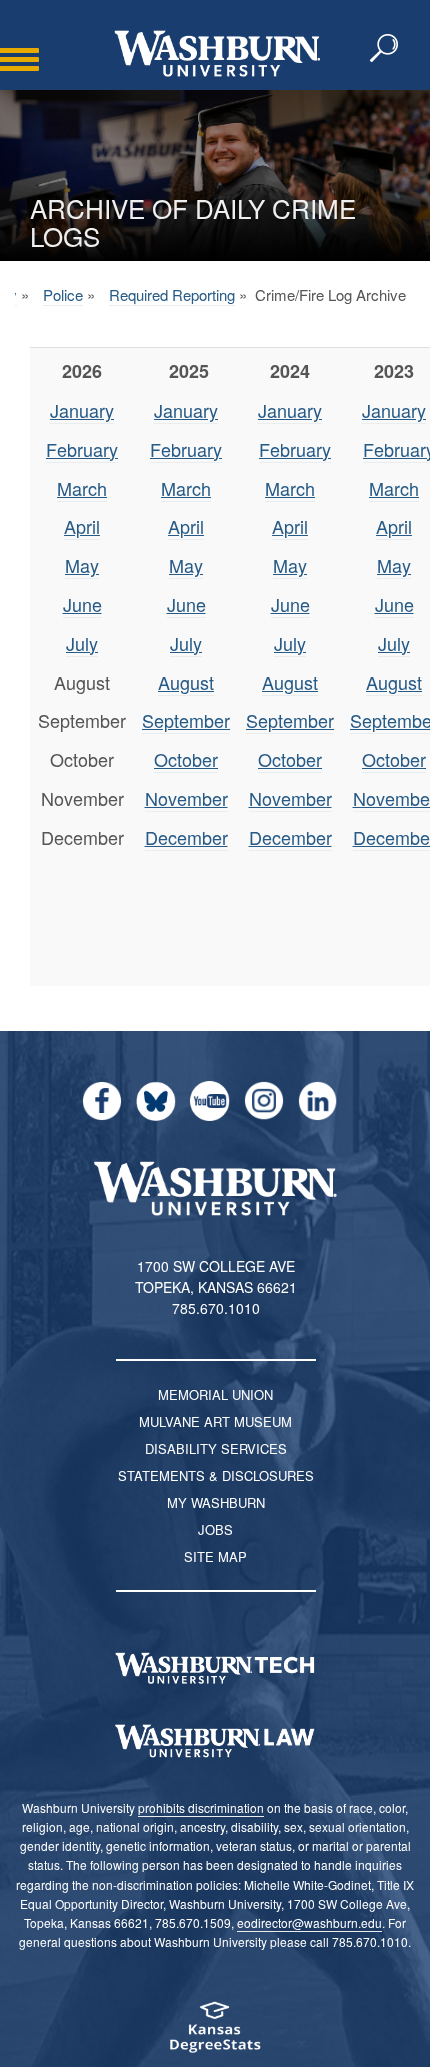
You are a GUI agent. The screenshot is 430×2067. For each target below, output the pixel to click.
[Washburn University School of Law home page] (215, 1741)
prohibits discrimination (201, 1807)
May (82, 565)
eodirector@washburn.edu (309, 1922)
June (82, 604)
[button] (385, 49)
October (186, 759)
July (82, 643)
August (186, 682)
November (186, 798)
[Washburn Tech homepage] (215, 1668)
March (82, 488)
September (186, 720)
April (82, 526)
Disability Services (216, 1448)
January (82, 410)
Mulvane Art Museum (215, 1421)
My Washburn (216, 1502)
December (186, 837)
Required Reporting (172, 294)
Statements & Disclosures (216, 1475)
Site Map (215, 1556)
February (82, 449)
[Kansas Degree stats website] (215, 2033)
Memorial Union (215, 1394)
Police (63, 294)
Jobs (215, 1529)
